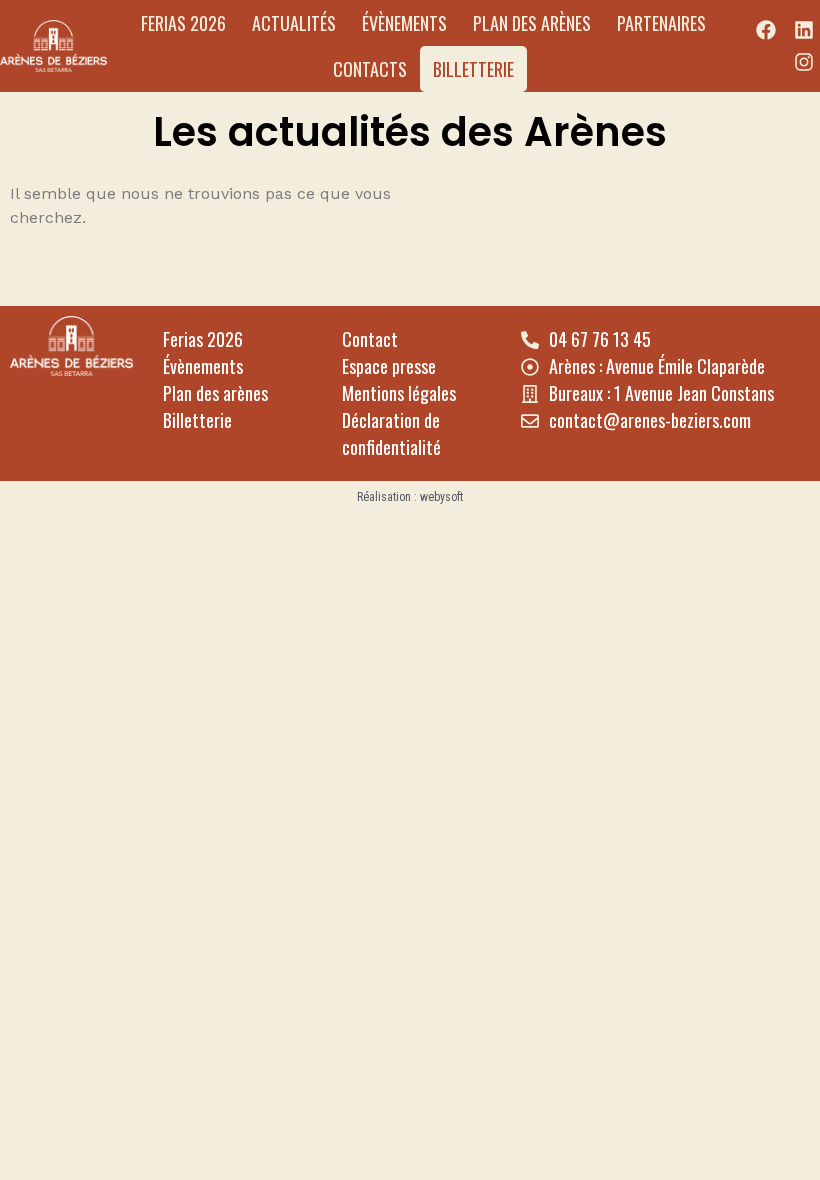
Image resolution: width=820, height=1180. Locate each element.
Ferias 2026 (183, 23)
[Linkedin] (804, 30)
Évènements (404, 23)
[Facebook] (766, 30)
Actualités (294, 23)
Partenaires (661, 23)
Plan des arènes (532, 23)
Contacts (370, 69)
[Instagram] (804, 62)
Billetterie (473, 69)
